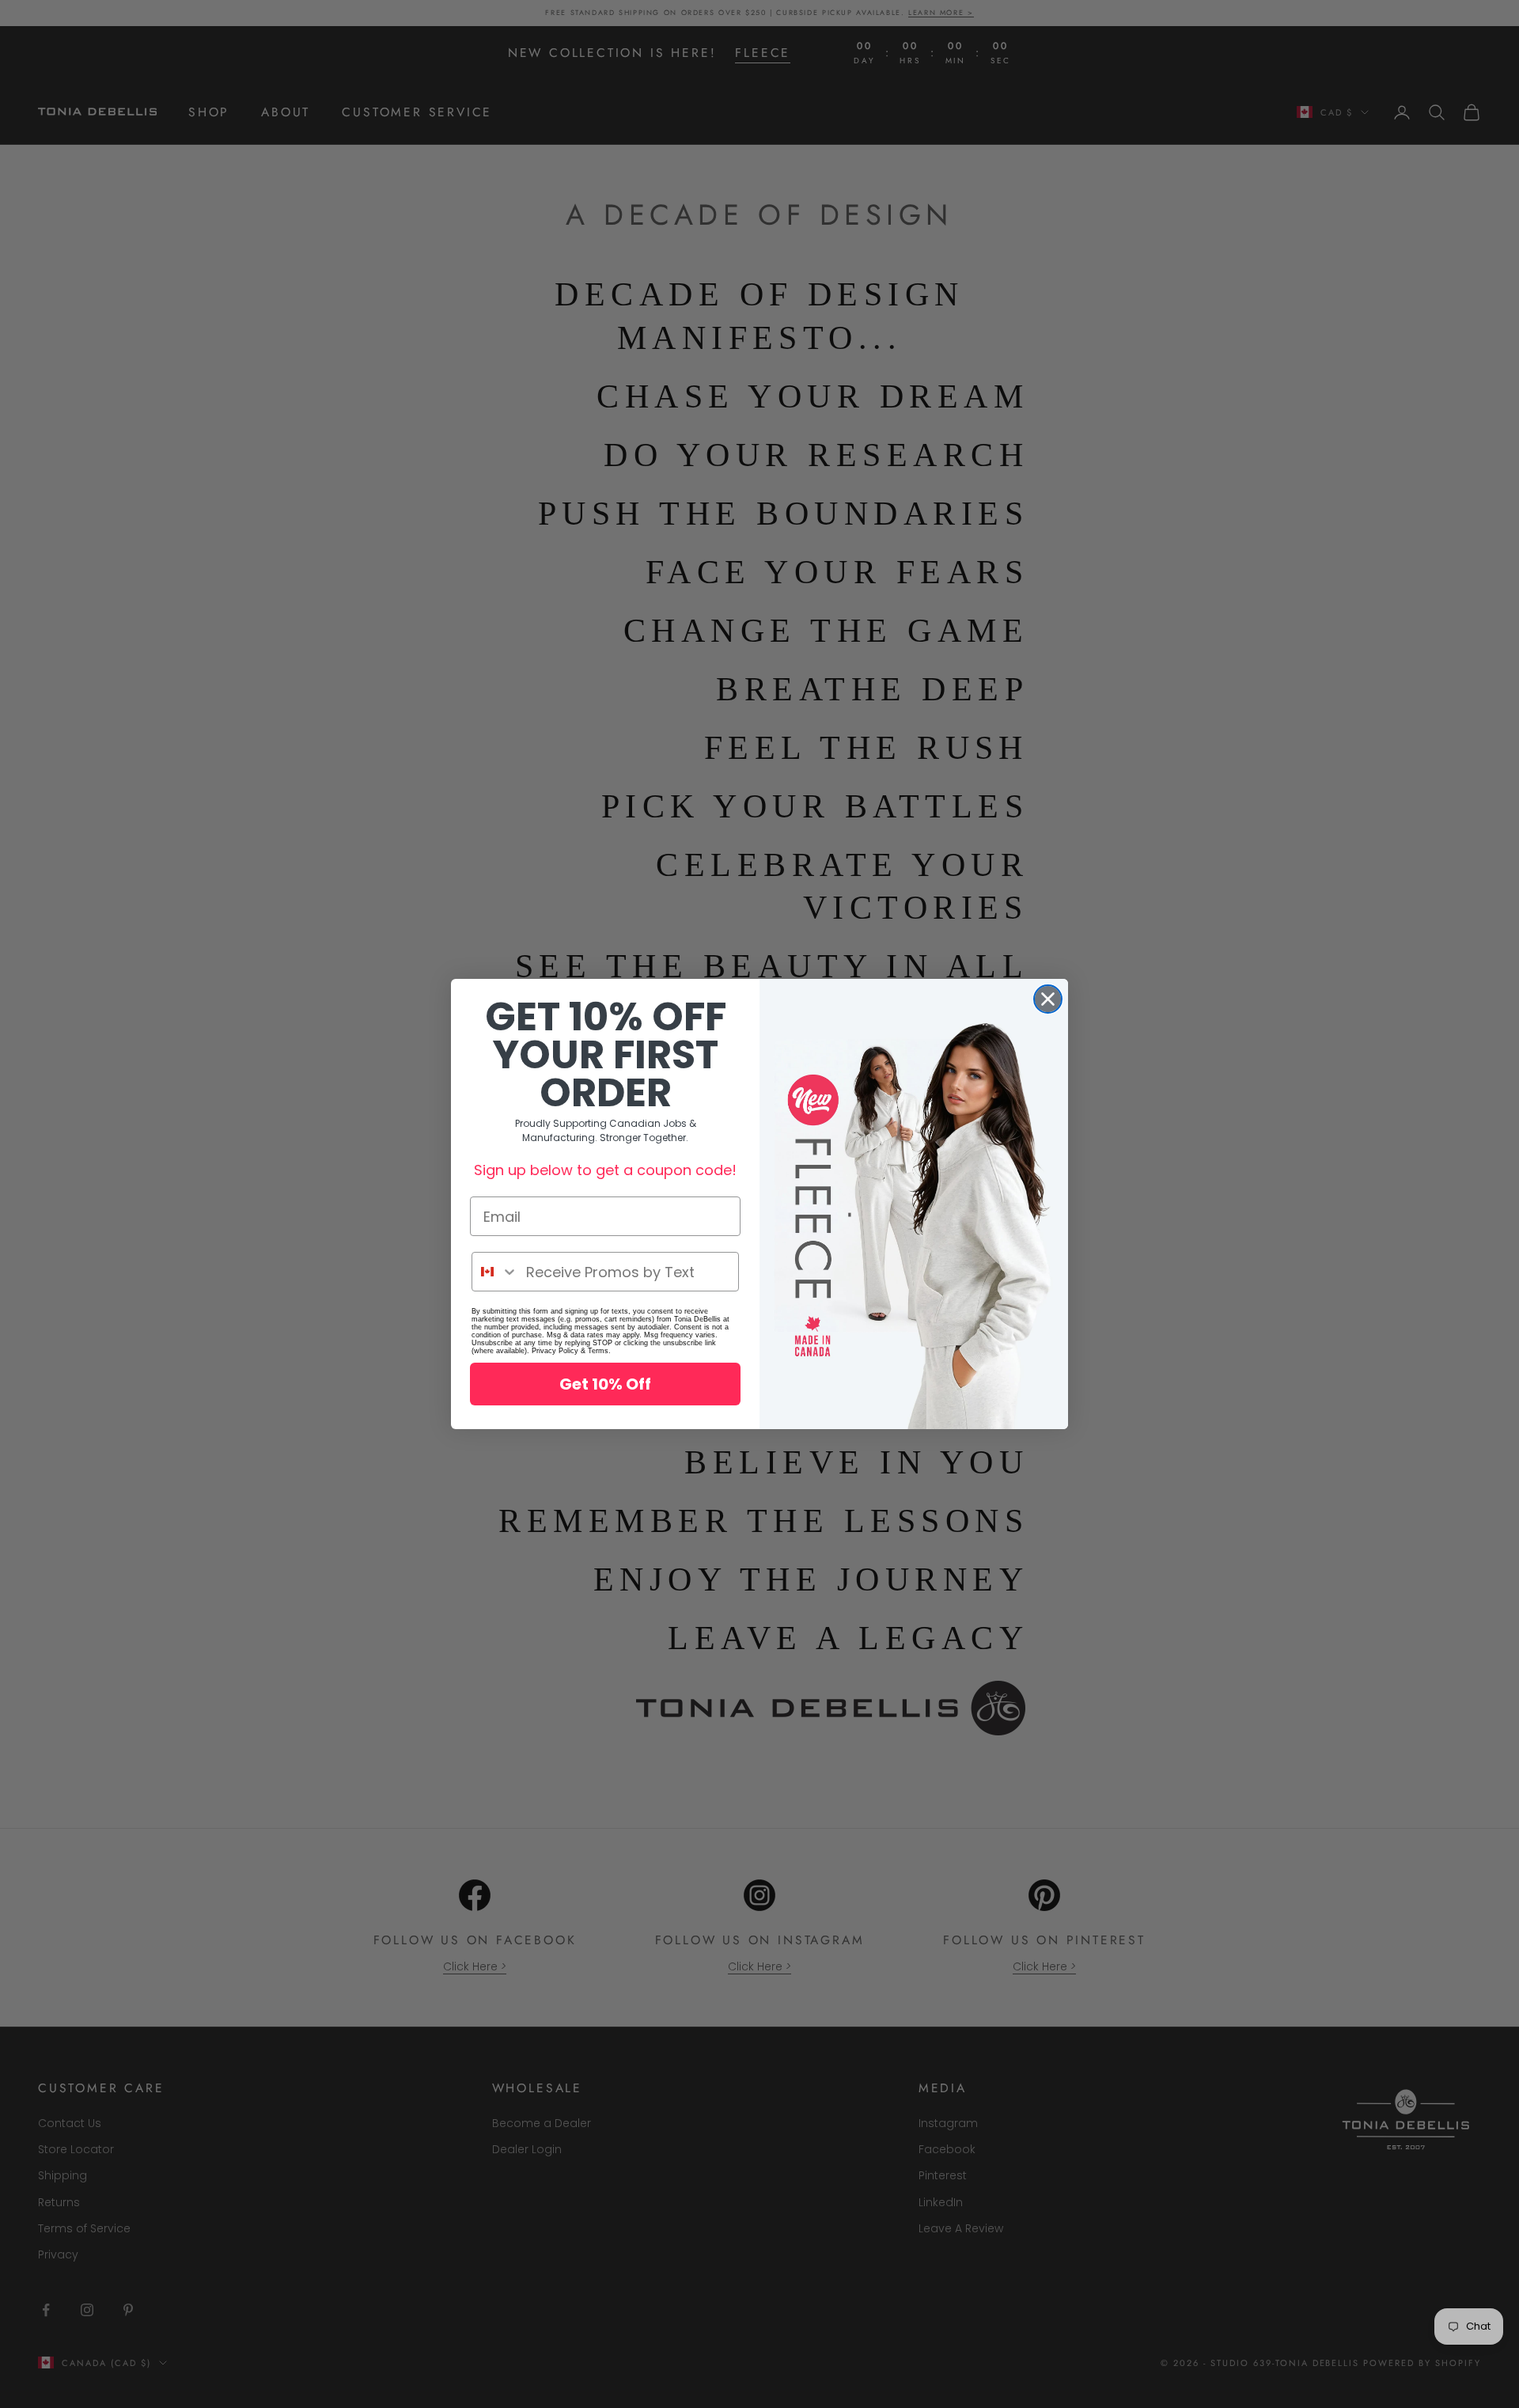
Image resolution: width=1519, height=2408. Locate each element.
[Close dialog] (1048, 999)
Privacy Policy (555, 1351)
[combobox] (495, 1272)
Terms (598, 1351)
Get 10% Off (605, 1384)
